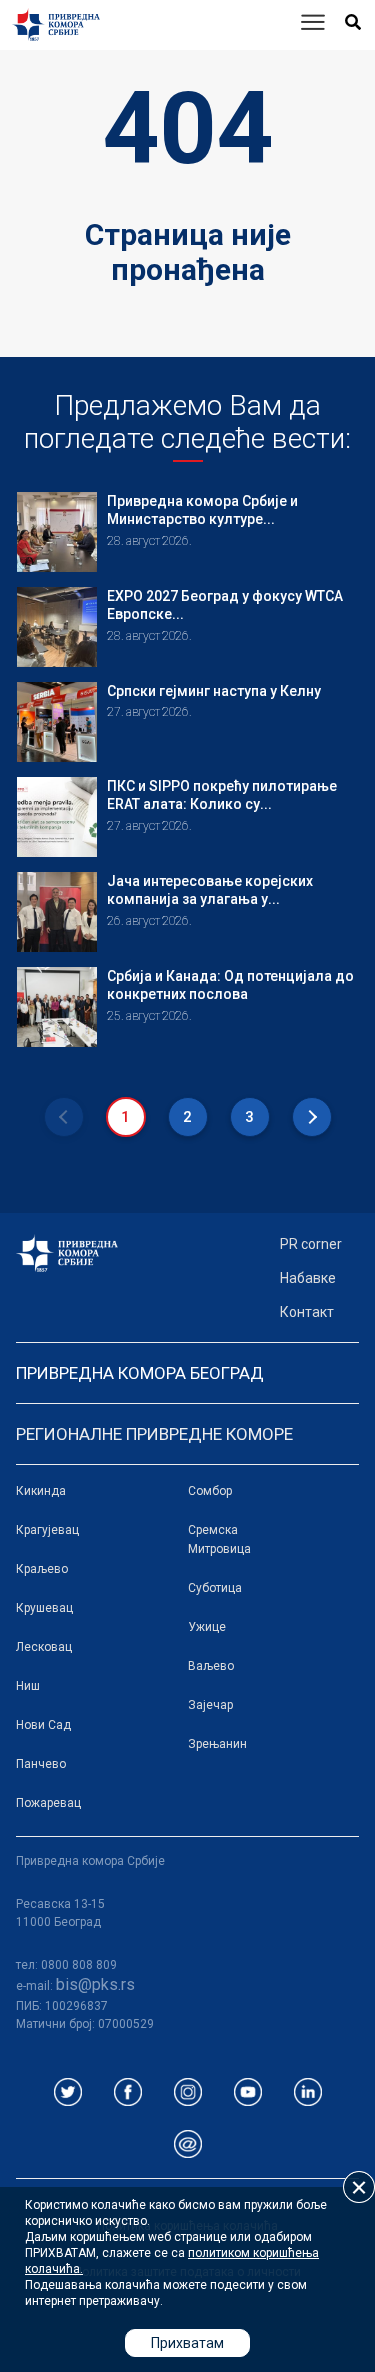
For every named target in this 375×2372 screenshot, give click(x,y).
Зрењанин (217, 1744)
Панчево (41, 1764)
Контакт (307, 1312)
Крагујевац (47, 1530)
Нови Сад (43, 1725)
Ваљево (211, 1666)
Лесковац (44, 1647)
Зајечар (210, 1705)
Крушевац (44, 1608)
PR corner (311, 1244)
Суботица (215, 1588)
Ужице (207, 1627)
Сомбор (210, 1491)
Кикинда (41, 1491)
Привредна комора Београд (140, 1373)
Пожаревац (48, 1803)
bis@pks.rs (95, 1984)
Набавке (308, 1278)
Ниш (28, 1686)
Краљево (42, 1569)
